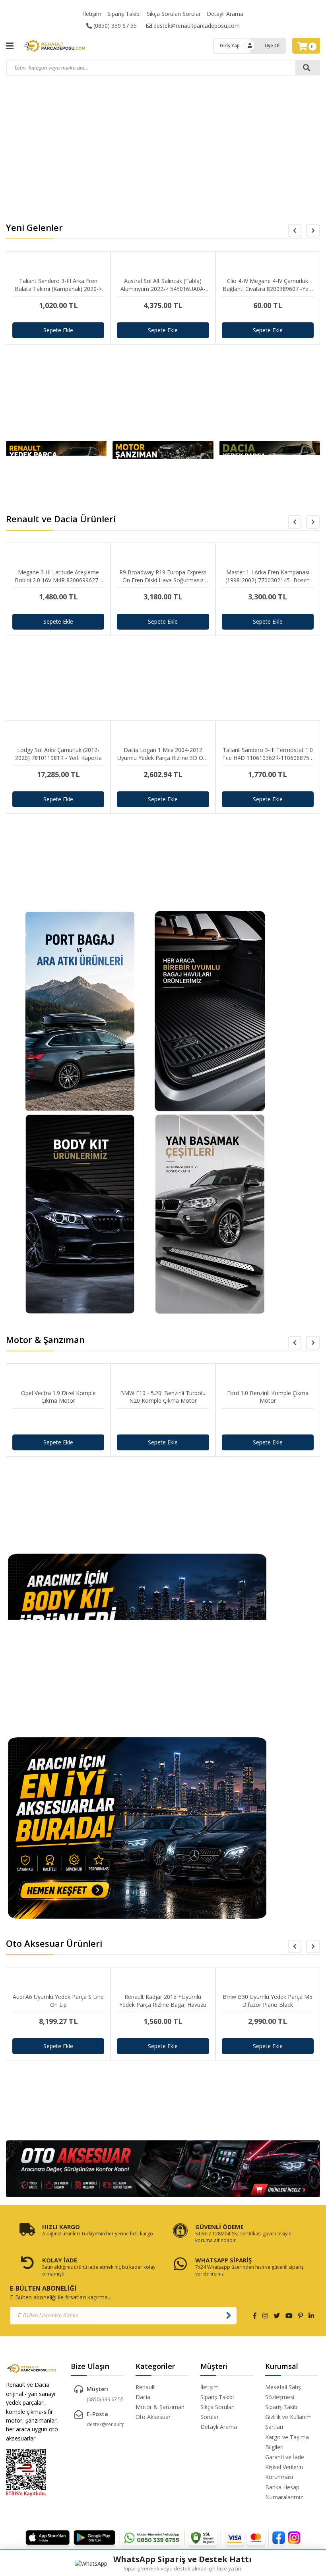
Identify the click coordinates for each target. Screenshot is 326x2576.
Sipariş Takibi (124, 14)
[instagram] (265, 2316)
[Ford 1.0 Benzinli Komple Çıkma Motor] (268, 1422)
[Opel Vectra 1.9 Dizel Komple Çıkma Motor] (58, 1422)
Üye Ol (272, 46)
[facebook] (255, 2316)
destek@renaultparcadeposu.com (196, 26)
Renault (145, 2387)
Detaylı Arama (225, 14)
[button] (313, 231)
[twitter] (277, 2316)
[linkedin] (311, 2316)
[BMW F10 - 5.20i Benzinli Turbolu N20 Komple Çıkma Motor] (163, 1422)
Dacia (143, 2397)
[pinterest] (301, 2316)
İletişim (92, 14)
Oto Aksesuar (153, 2417)
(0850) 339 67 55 (114, 26)
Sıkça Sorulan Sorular (174, 14)
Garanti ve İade (285, 2457)
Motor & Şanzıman (160, 2407)
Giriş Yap (230, 46)
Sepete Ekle (58, 330)
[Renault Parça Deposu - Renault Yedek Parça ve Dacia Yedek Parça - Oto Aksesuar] (60, 46)
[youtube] (289, 2316)
